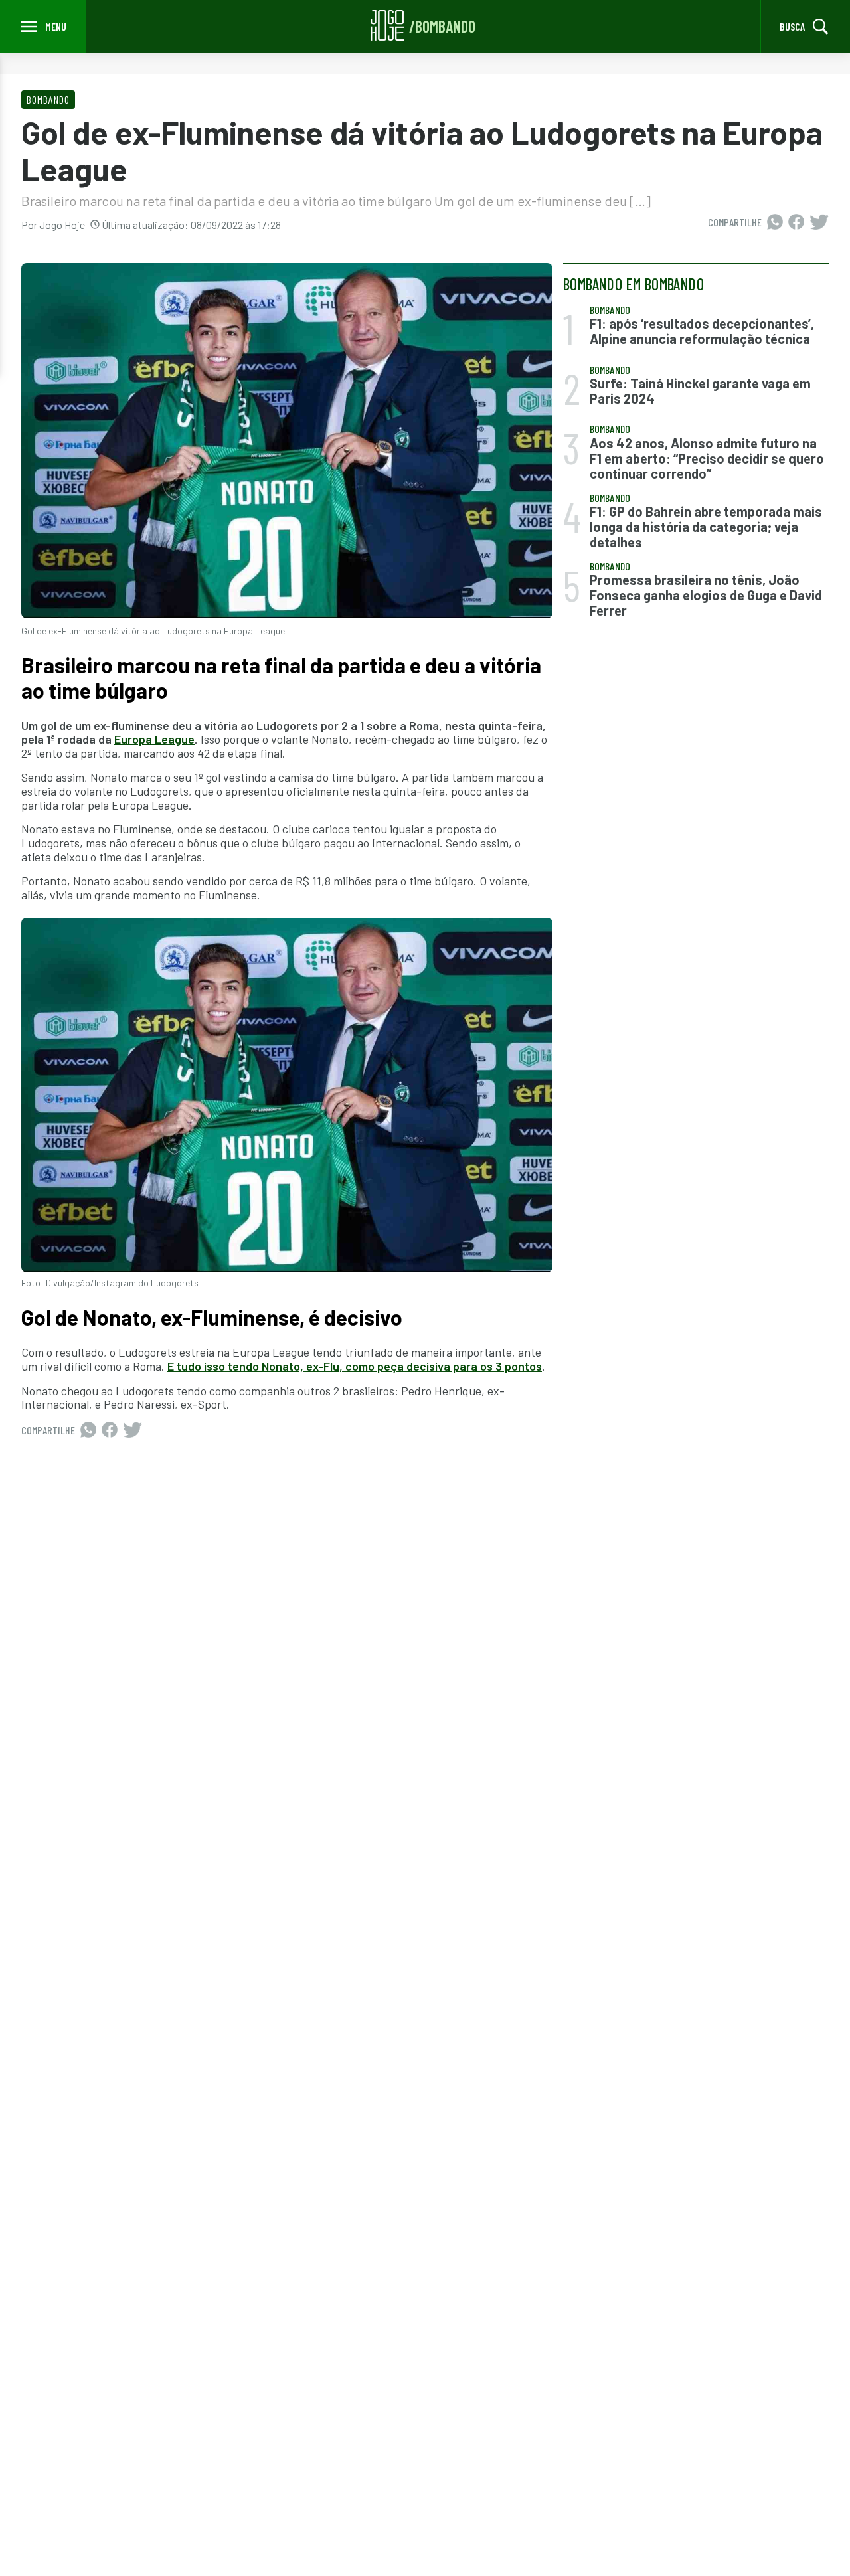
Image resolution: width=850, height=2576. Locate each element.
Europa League (154, 739)
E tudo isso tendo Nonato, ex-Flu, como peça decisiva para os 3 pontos (355, 1366)
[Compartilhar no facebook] (796, 222)
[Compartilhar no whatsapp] (775, 222)
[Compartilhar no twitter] (819, 222)
